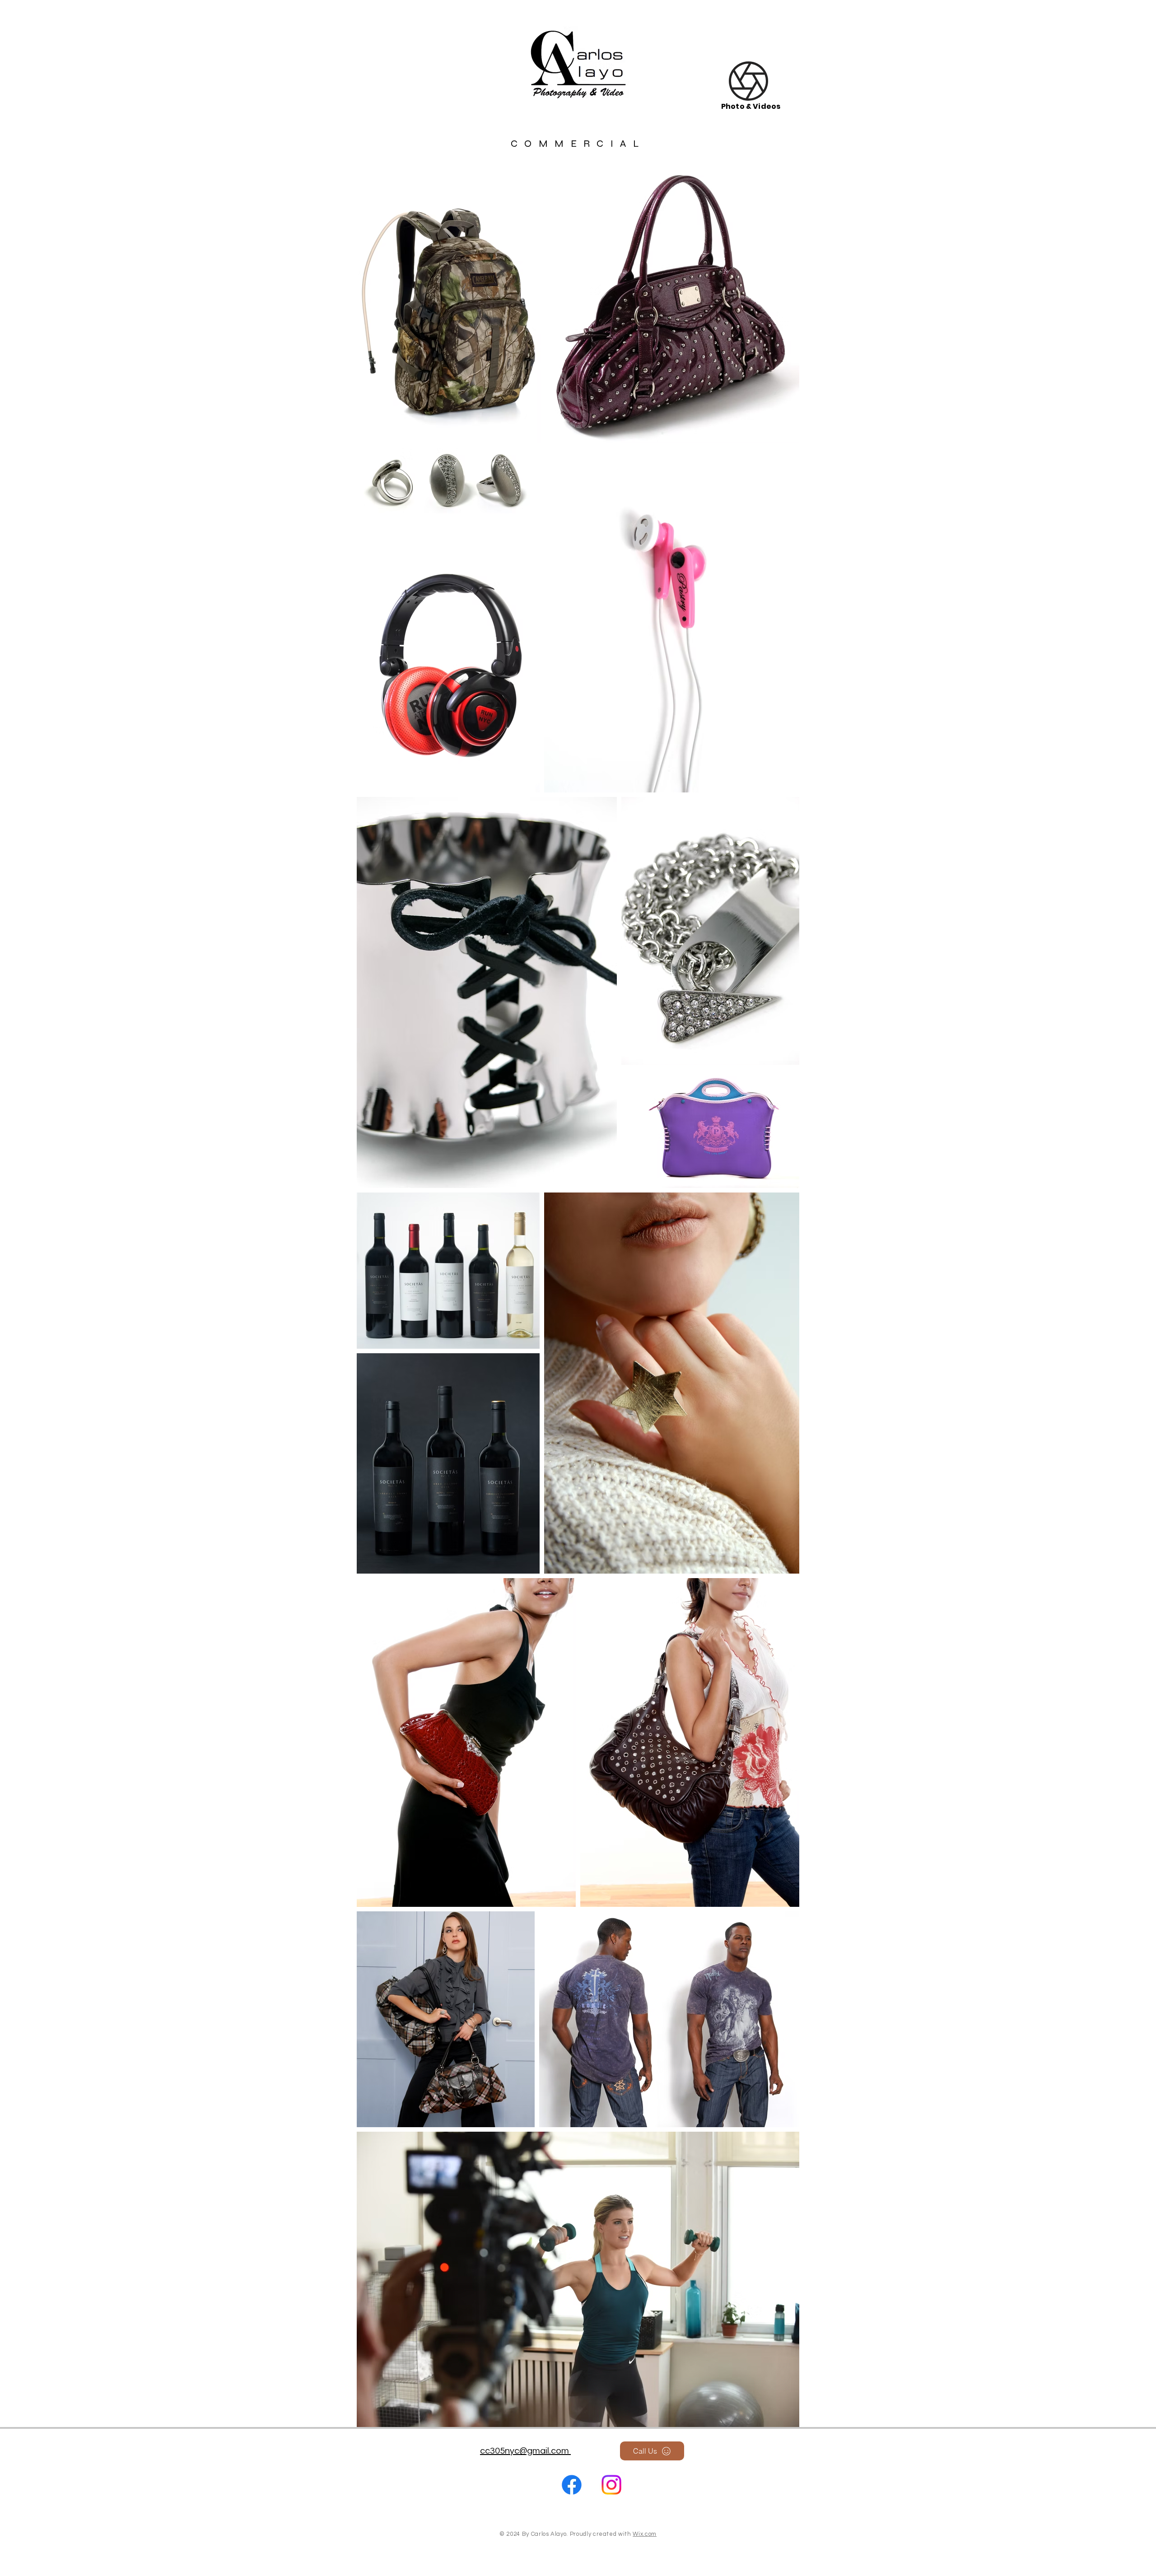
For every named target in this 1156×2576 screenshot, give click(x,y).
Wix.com (645, 2534)
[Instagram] (611, 2485)
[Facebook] (572, 2485)
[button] (748, 81)
